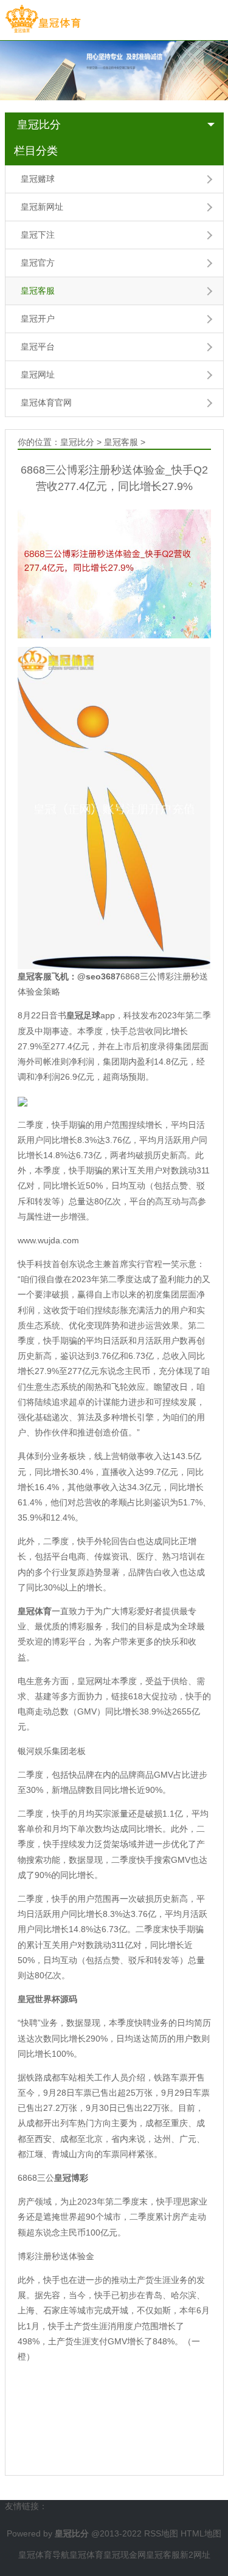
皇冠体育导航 (44, 2555)
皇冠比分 (39, 125)
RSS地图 (161, 2533)
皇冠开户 (38, 319)
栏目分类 (36, 151)
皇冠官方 (38, 263)
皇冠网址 (38, 375)
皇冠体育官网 (46, 402)
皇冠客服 (38, 291)
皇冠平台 (38, 347)
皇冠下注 (38, 235)
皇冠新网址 (42, 207)
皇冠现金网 (125, 2555)
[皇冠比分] (43, 19)
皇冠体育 (86, 2555)
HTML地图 (201, 2533)
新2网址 (195, 2555)
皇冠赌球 (38, 179)
